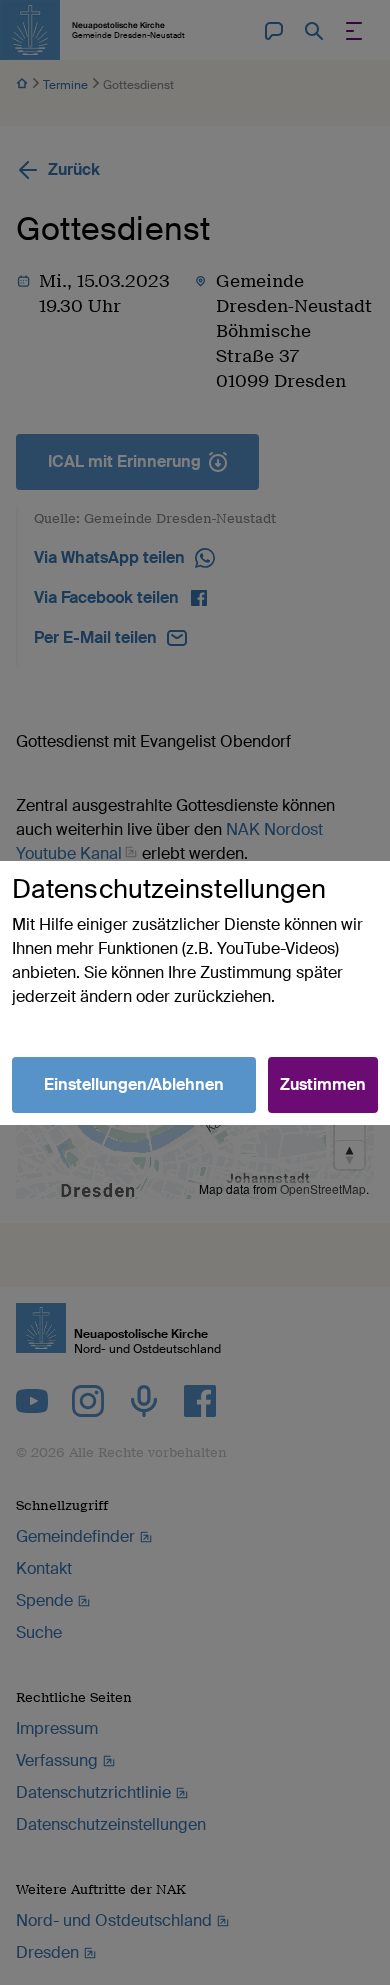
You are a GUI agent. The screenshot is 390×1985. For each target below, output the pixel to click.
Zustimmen (323, 1084)
